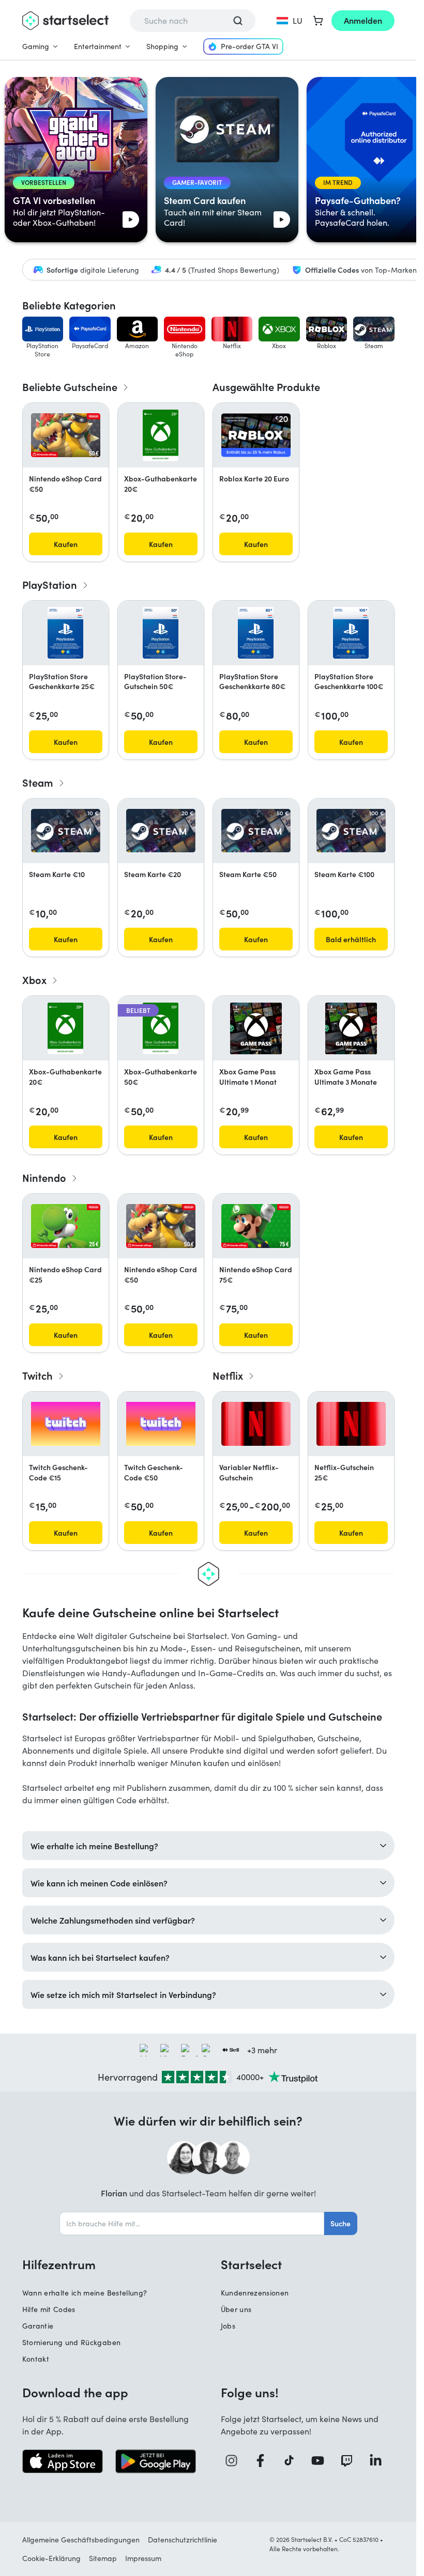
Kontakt (36, 2359)
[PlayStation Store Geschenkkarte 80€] (256, 633)
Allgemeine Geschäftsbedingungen (81, 2540)
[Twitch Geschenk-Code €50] (161, 1424)
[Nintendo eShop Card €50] (66, 435)
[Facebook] (264, 2461)
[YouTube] (322, 2461)
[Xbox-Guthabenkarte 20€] (161, 435)
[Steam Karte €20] (161, 831)
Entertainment (98, 46)
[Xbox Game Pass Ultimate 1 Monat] (256, 1028)
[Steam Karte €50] (256, 831)
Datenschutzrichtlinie (183, 2540)
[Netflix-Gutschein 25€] (351, 1424)
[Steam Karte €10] (66, 831)
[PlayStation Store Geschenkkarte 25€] (65, 633)
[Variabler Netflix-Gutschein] (256, 1424)
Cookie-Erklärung (51, 2558)
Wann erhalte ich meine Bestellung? (85, 2293)
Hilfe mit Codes (49, 2309)
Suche (340, 2223)
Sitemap (103, 2558)
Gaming (36, 46)
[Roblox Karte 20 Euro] (256, 435)
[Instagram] (235, 2461)
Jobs (228, 2326)
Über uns (236, 2309)
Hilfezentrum (59, 2264)
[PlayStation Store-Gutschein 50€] (161, 633)
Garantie (38, 2326)
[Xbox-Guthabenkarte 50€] (161, 1028)
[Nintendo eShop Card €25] (66, 1226)
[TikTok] (293, 2461)
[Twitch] (351, 2461)
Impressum (143, 2558)
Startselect (251, 2264)
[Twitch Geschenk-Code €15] (66, 1424)
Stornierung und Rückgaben (72, 2342)
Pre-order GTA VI (249, 46)
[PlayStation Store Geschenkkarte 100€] (351, 633)
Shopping (162, 46)
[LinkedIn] (380, 2461)
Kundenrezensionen (255, 2293)
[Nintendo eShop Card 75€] (256, 1226)
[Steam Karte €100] (351, 831)
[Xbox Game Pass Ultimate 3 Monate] (351, 1028)
